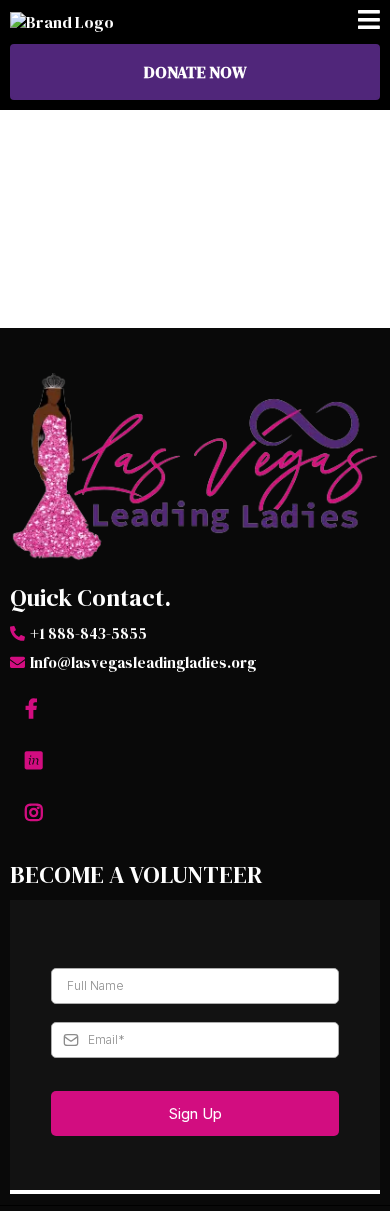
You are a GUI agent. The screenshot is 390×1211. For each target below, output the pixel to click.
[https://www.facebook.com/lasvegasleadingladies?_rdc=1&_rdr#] (34, 709)
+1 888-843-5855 (88, 633)
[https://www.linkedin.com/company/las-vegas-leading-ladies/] (36, 761)
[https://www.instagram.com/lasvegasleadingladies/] (36, 813)
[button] (369, 22)
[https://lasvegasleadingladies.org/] (195, 468)
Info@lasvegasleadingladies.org (143, 662)
